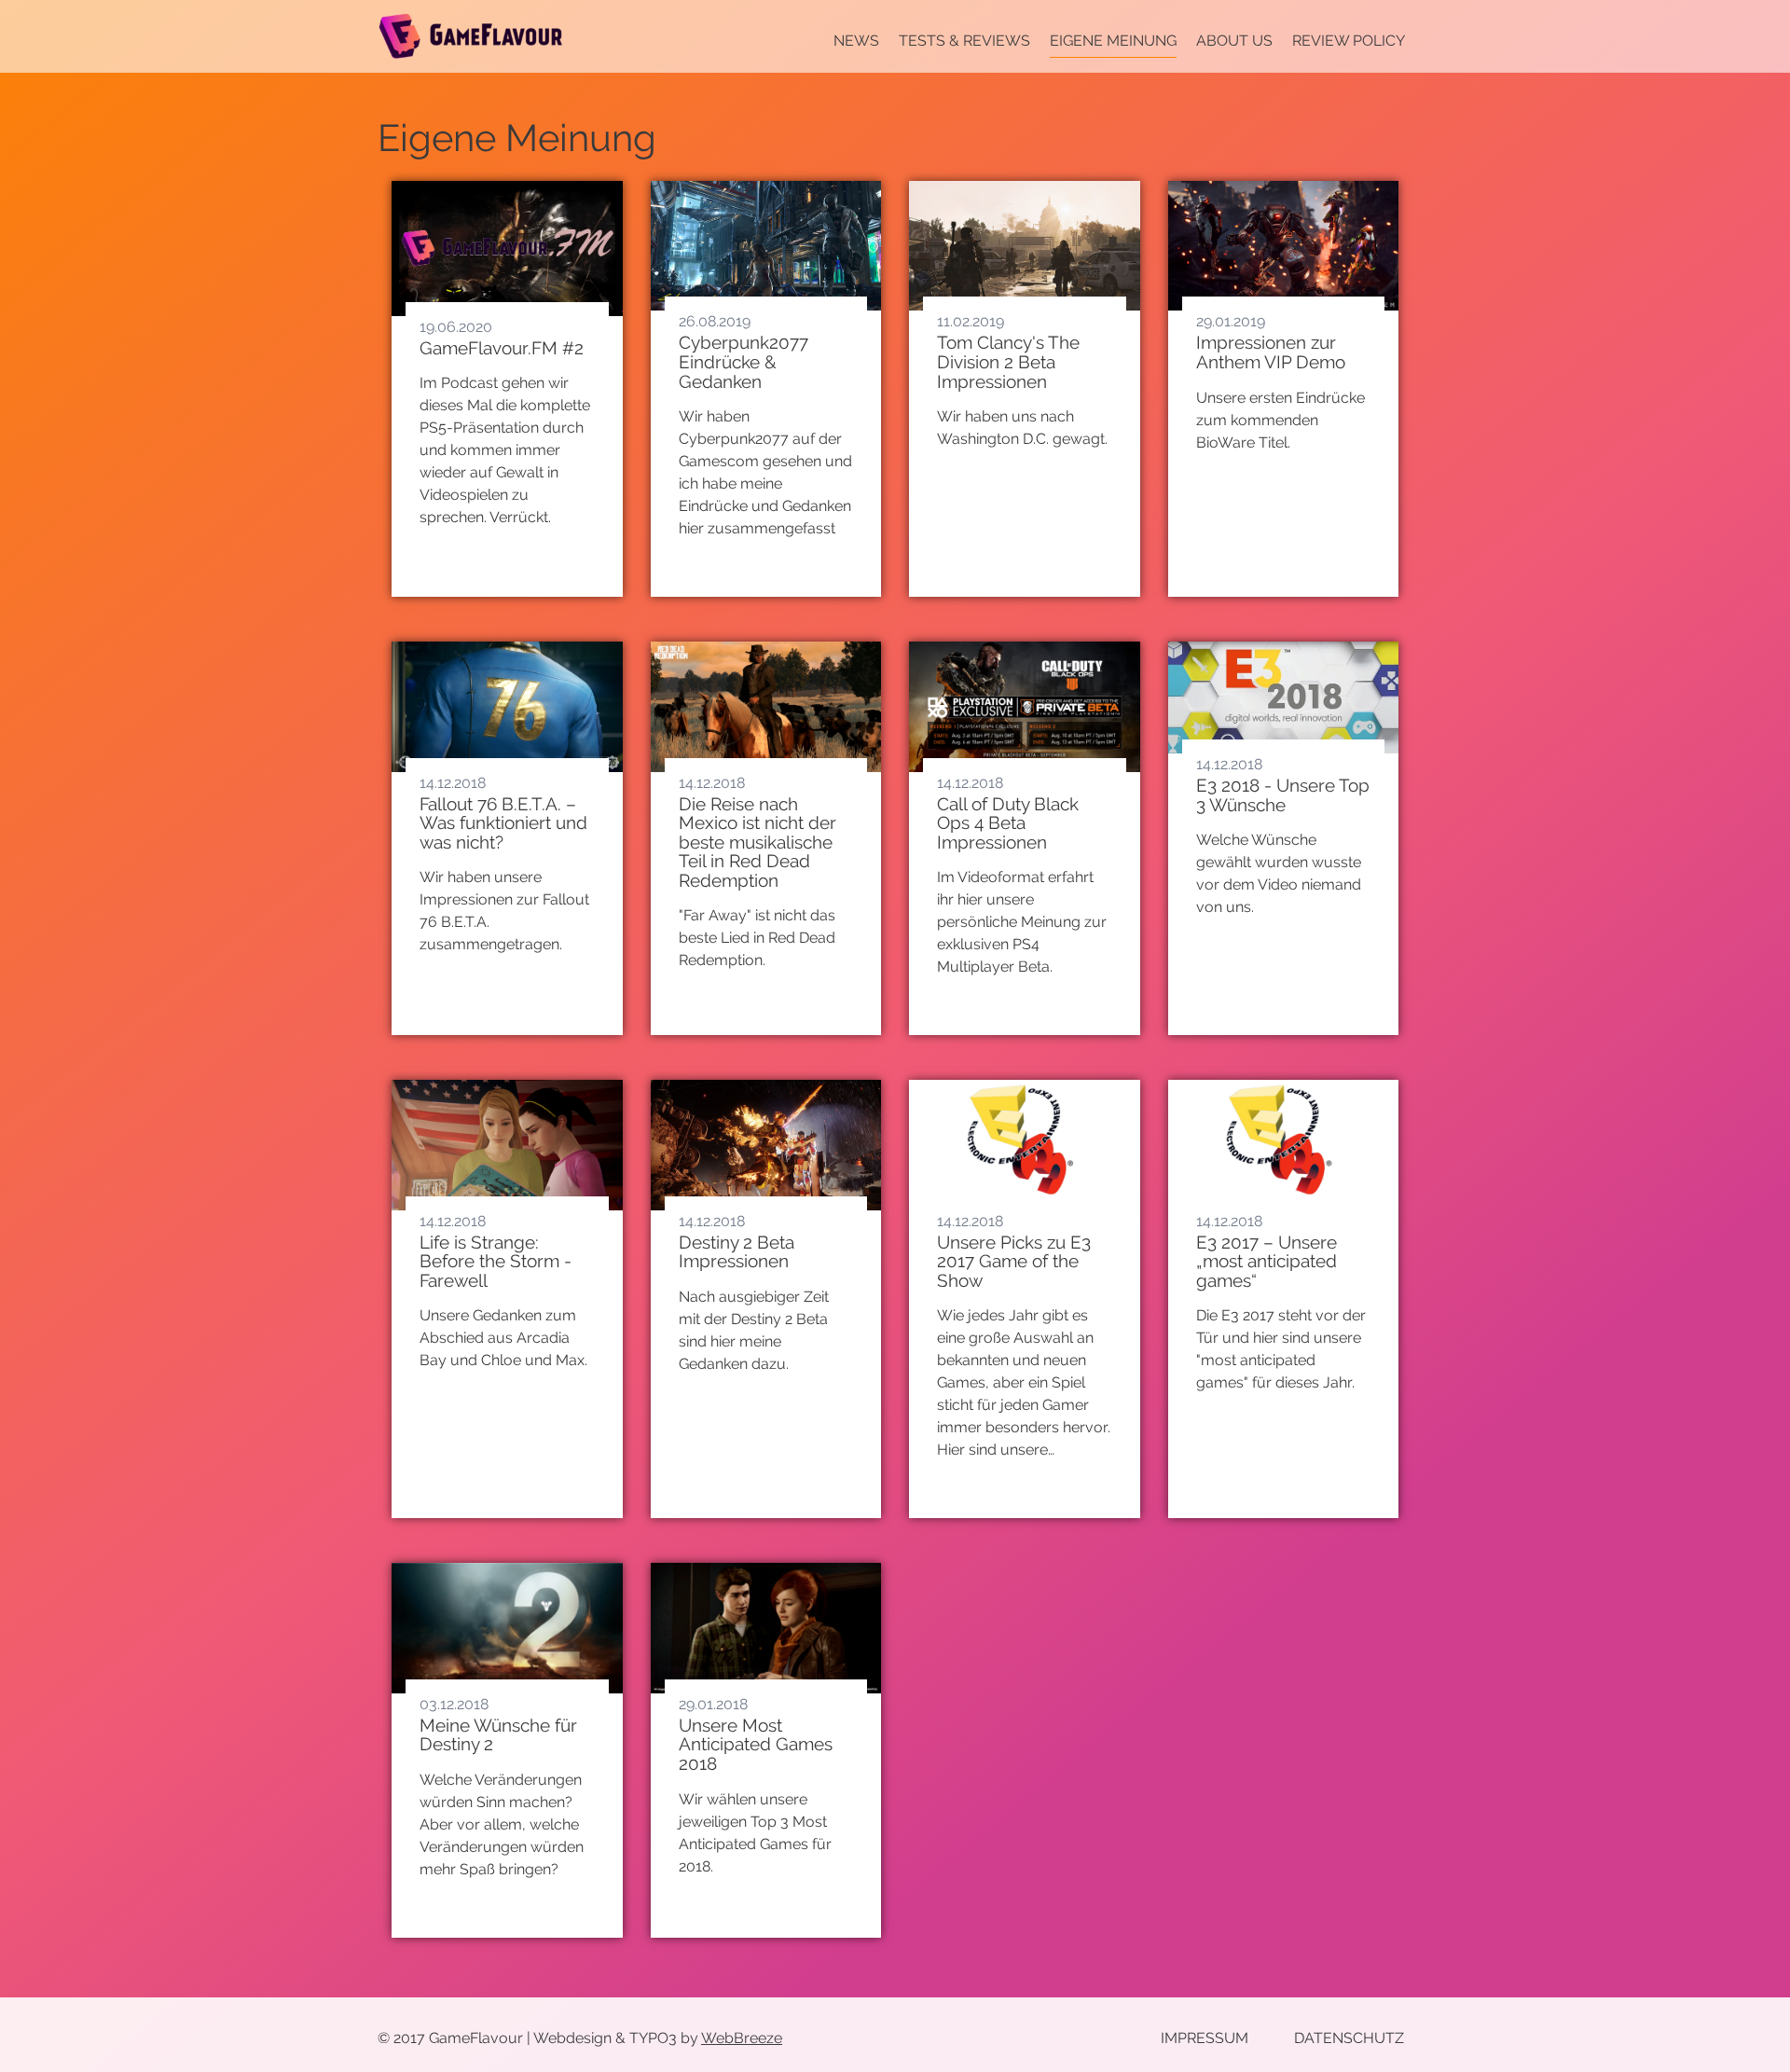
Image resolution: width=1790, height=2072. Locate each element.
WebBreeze (742, 2038)
